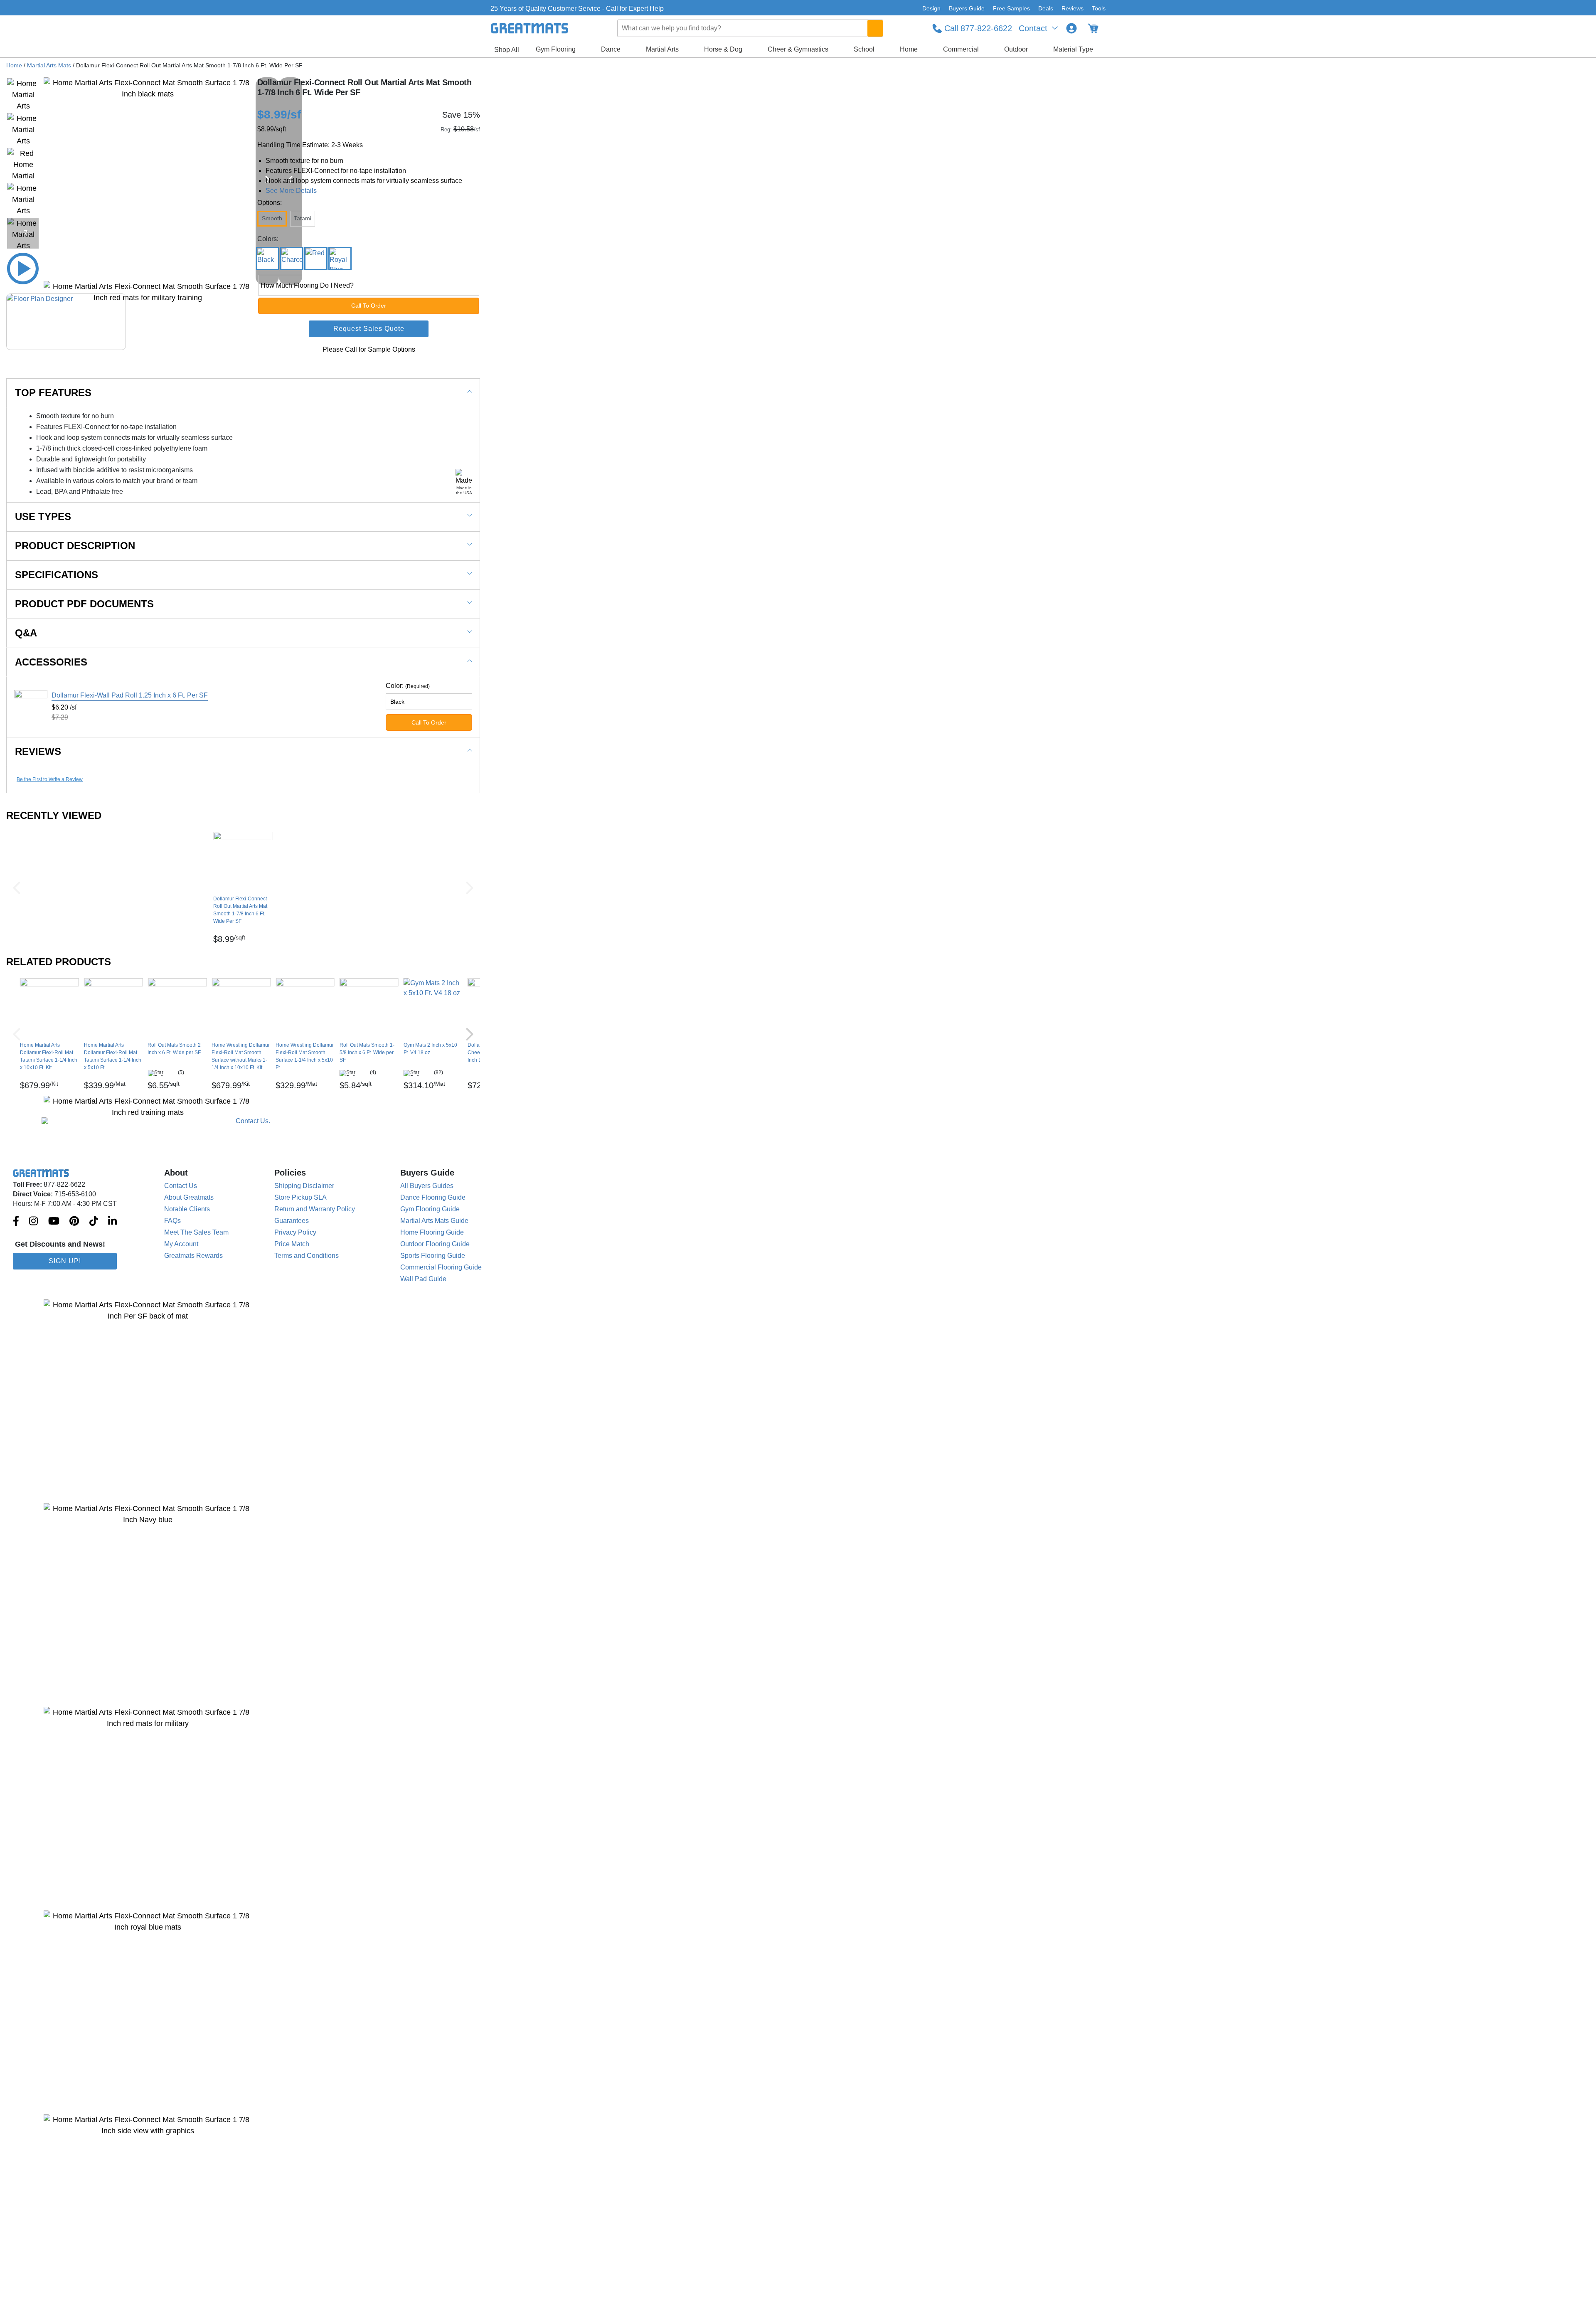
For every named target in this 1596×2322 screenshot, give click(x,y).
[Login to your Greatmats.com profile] (1071, 28)
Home (909, 49)
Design (931, 8)
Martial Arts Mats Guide (434, 1221)
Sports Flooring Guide (433, 1256)
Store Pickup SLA (300, 1197)
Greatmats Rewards (193, 1256)
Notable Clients (187, 1209)
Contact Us (181, 1186)
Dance (611, 49)
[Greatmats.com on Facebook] (16, 1222)
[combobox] (751, 28)
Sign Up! (65, 1261)
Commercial (961, 49)
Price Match (292, 1244)
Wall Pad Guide (423, 1279)
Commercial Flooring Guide (441, 1267)
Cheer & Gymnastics (798, 49)
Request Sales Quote (369, 329)
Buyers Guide (967, 8)
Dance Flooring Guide (433, 1197)
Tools (1099, 8)
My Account (181, 1244)
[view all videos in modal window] (23, 269)
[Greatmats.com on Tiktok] (94, 1222)
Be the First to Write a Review (50, 779)
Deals (1046, 8)
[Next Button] (470, 888)
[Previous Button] (17, 888)
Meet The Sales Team (196, 1232)
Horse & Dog (723, 49)
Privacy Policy (295, 1232)
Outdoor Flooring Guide (435, 1244)
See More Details (291, 191)
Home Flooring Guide (432, 1232)
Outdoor (1016, 49)
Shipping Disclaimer (304, 1186)
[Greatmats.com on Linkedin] (112, 1222)
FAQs (172, 1221)
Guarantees (292, 1221)
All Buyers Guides (427, 1186)
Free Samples (1011, 8)
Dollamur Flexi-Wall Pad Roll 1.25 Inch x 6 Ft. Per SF (130, 695)
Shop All (507, 50)
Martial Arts (662, 49)
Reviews (1073, 8)
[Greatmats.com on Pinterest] (74, 1222)
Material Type (1073, 49)
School (864, 49)
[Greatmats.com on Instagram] (33, 1222)
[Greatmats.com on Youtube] (54, 1222)
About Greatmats (189, 1197)
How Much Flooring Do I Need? (307, 285)
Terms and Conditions (307, 1256)
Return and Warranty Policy (315, 1209)
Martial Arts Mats (49, 65)
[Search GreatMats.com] (875, 28)
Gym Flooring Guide (430, 1209)
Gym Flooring (556, 49)
